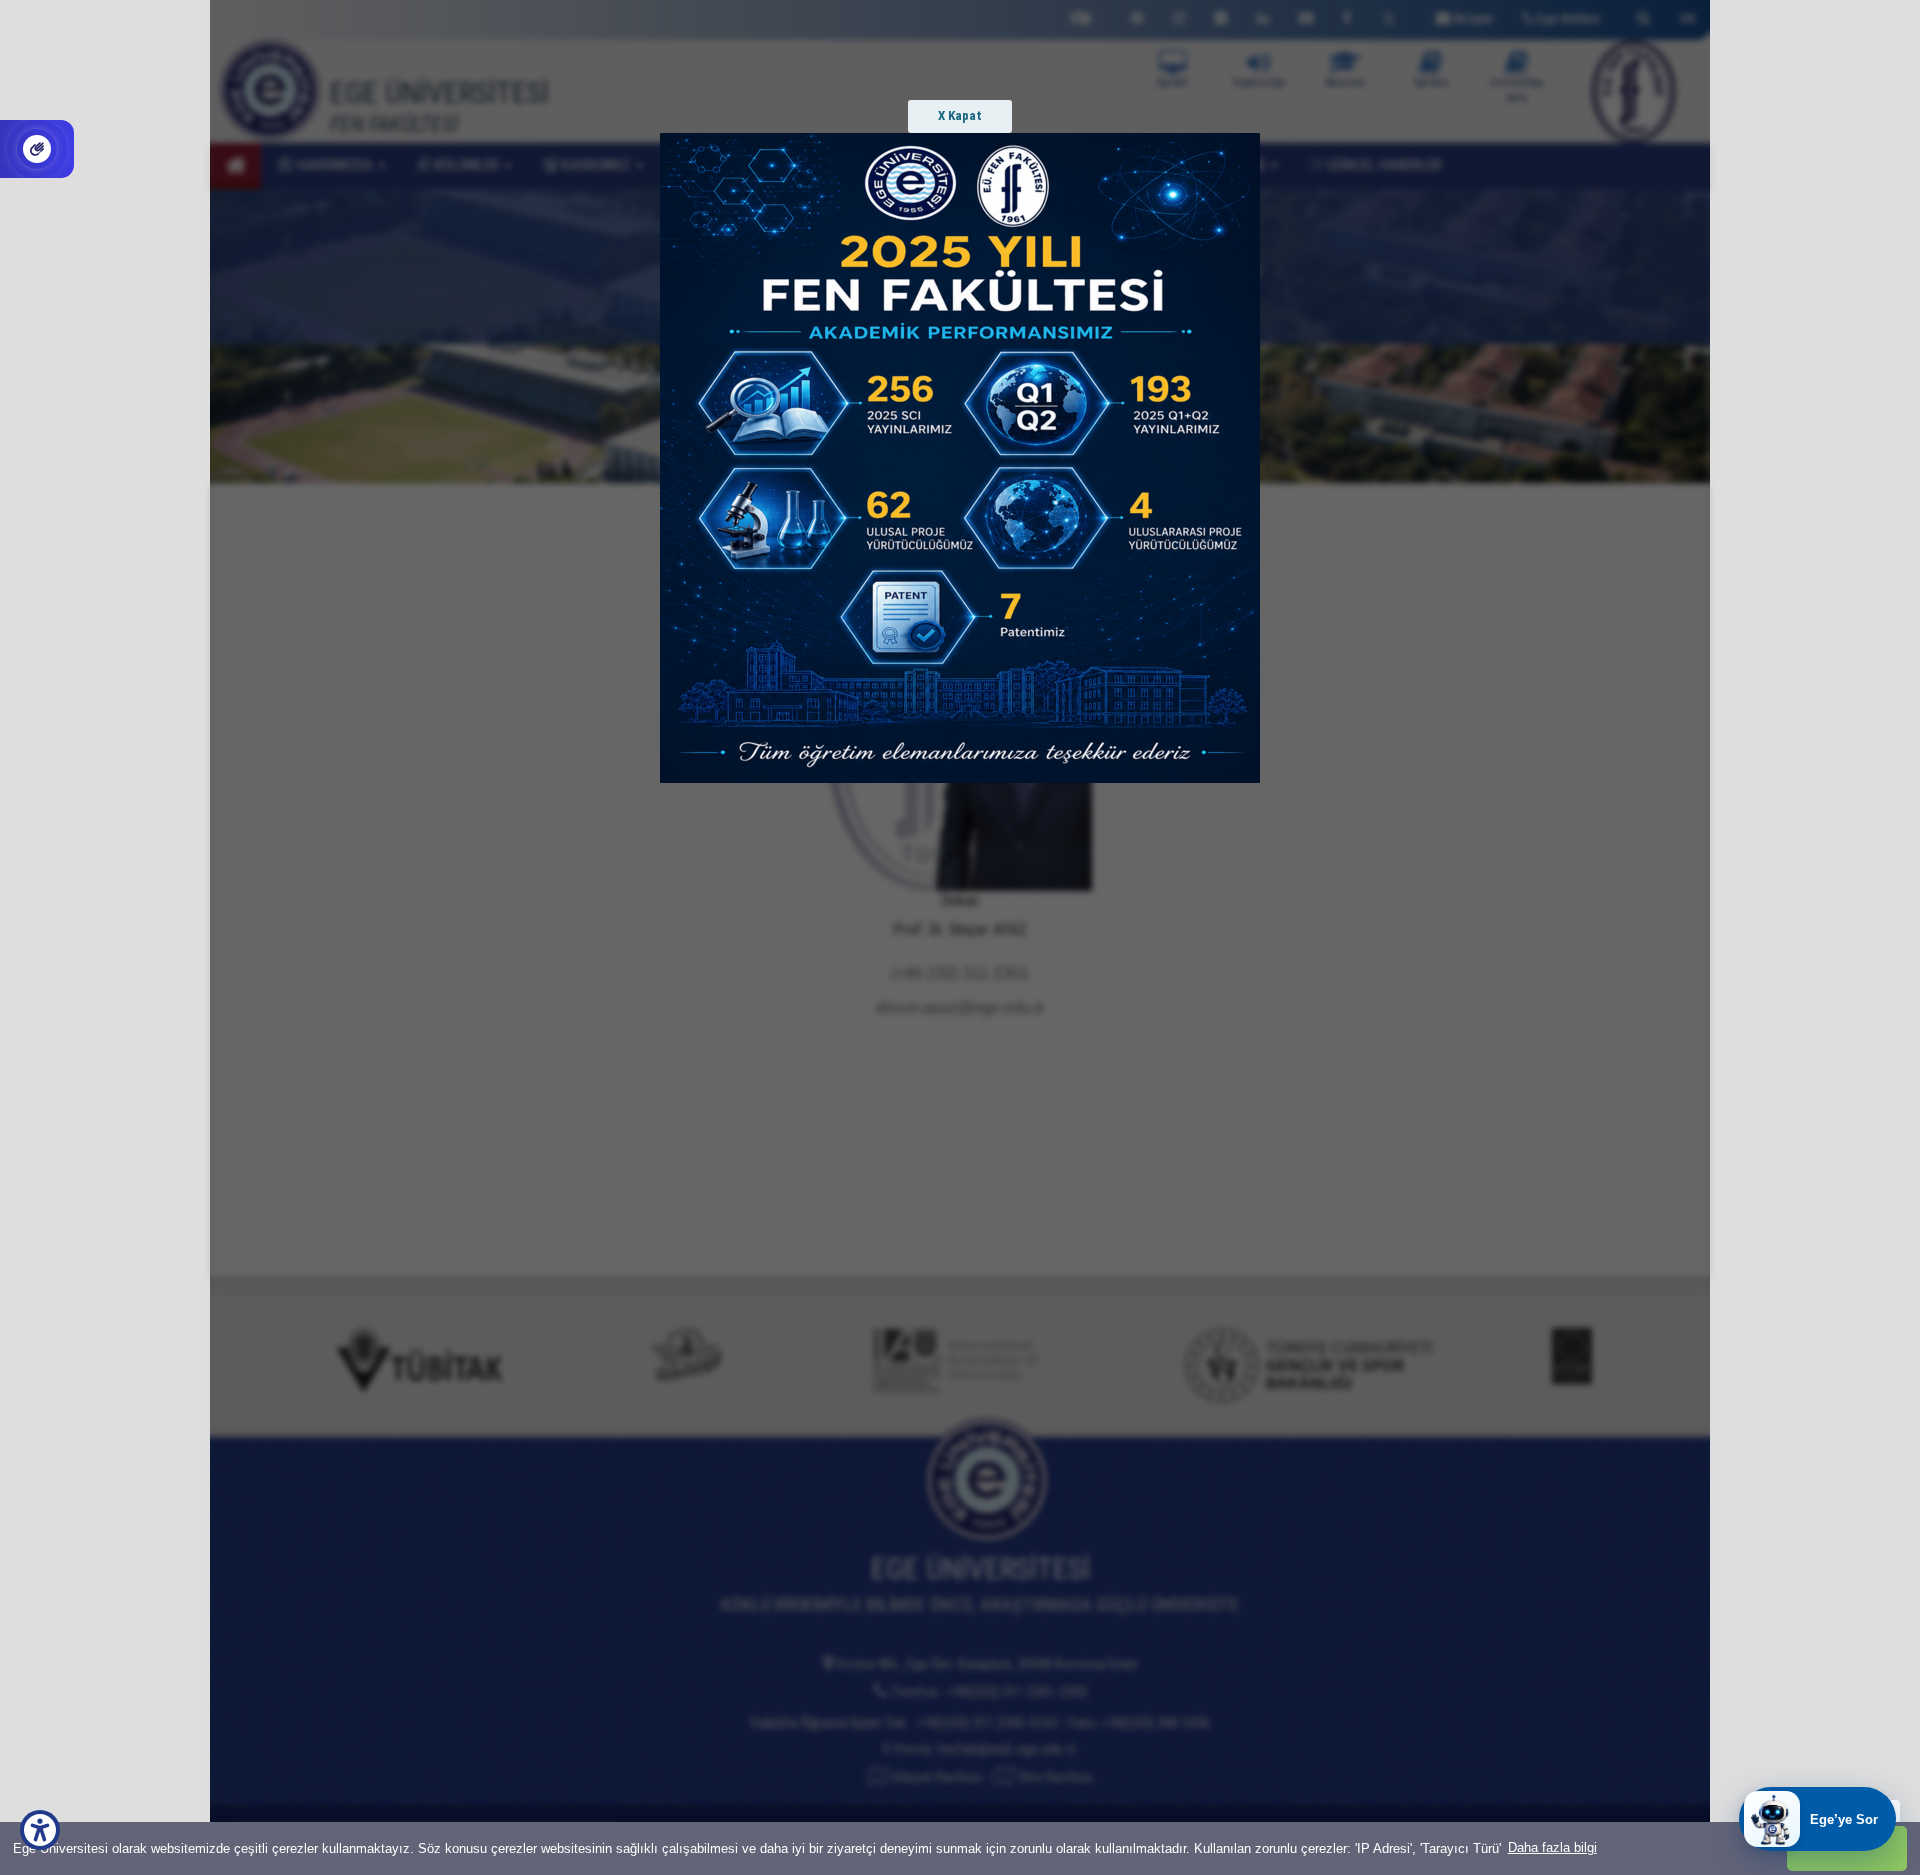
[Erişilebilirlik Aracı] (40, 1830)
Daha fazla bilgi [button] (1552, 1847)
